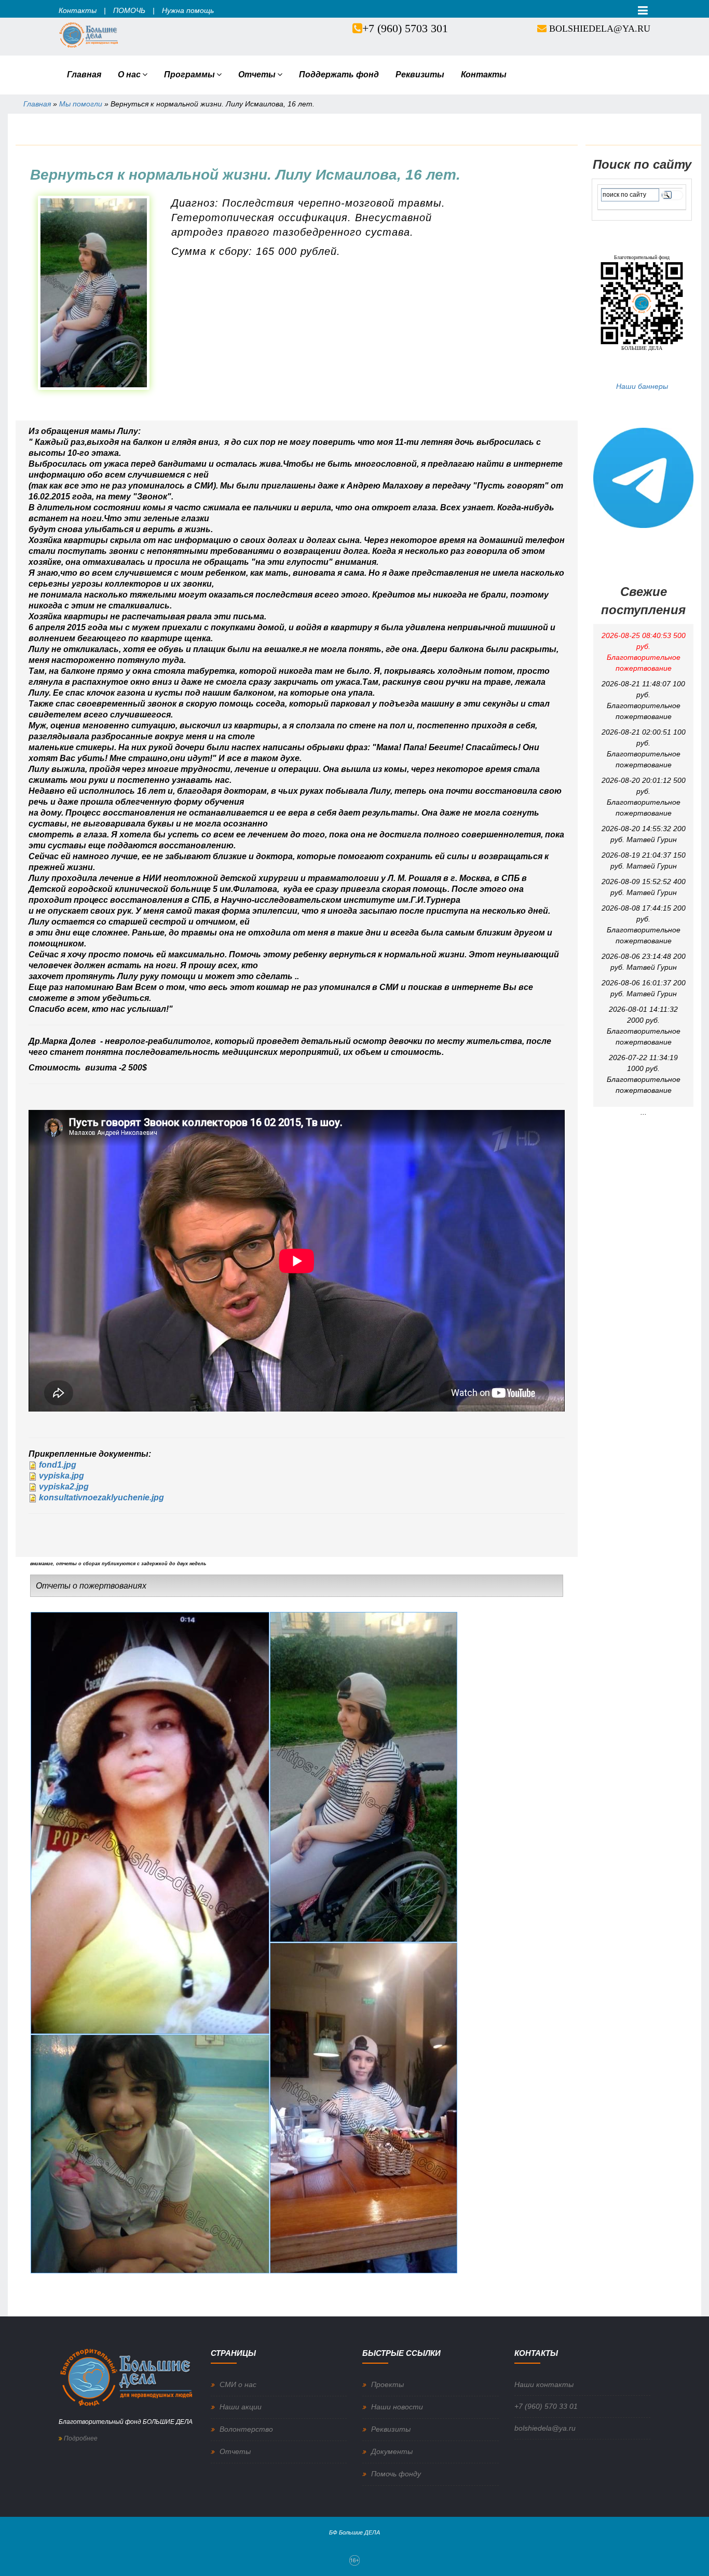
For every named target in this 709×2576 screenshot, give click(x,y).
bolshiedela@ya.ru (600, 29)
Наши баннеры (642, 386)
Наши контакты (544, 2384)
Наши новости (397, 2407)
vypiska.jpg (62, 1476)
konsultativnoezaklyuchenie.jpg (101, 1497)
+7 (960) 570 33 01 (546, 2406)
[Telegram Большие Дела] (643, 477)
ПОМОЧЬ (129, 10)
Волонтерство (246, 2429)
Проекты (387, 2384)
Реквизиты (420, 74)
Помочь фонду (396, 2474)
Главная (84, 74)
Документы (392, 2451)
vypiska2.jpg (64, 1487)
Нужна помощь (188, 10)
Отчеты (257, 74)
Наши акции (241, 2407)
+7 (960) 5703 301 (405, 28)
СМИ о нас (238, 2384)
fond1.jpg (58, 1465)
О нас (129, 74)
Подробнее (80, 2438)
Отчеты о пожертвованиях (91, 1586)
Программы (189, 74)
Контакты (78, 10)
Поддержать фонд (339, 74)
